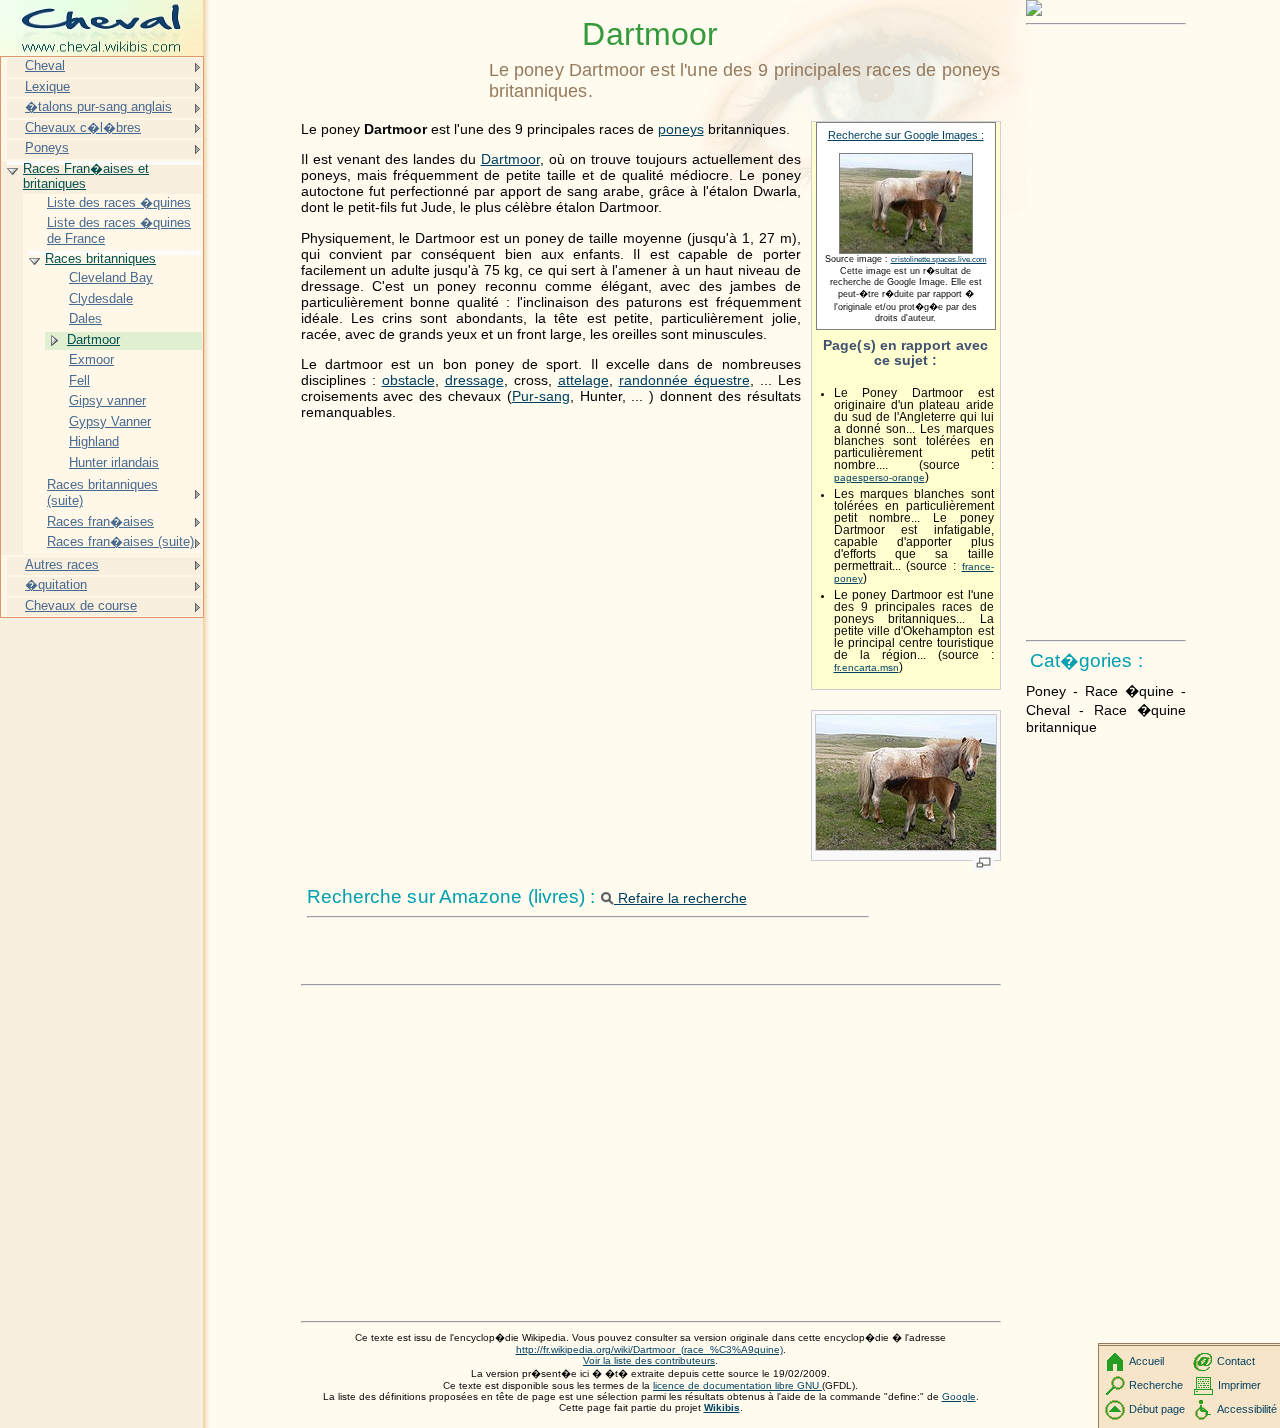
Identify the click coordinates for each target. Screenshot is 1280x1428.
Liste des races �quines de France (119, 230)
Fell (79, 380)
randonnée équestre (684, 380)
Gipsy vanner (107, 400)
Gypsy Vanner (110, 421)
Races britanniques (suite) (102, 492)
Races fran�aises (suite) (120, 541)
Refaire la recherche (680, 898)
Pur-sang (541, 396)
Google (959, 1396)
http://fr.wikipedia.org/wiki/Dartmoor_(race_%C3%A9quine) (649, 1349)
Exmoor (91, 359)
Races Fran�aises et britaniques (86, 176)
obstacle (408, 380)
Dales (85, 318)
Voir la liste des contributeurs (649, 1360)
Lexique (47, 86)
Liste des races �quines (119, 202)
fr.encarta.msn (866, 667)
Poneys (47, 147)
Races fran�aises (100, 521)
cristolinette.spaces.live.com (939, 259)
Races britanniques (100, 258)
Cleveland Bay (111, 277)
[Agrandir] (983, 864)
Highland (94, 441)
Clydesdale (101, 298)
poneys (681, 129)
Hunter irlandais (114, 462)
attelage (583, 380)
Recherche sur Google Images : (906, 135)
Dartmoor (510, 159)
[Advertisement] (651, 1174)
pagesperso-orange (879, 477)
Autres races (62, 564)
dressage (474, 380)
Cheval (45, 65)
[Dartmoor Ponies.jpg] (906, 846)
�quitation (56, 584)
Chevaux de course (81, 605)
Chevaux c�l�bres (83, 127)
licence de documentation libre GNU (737, 1385)
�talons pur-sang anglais (98, 106)
